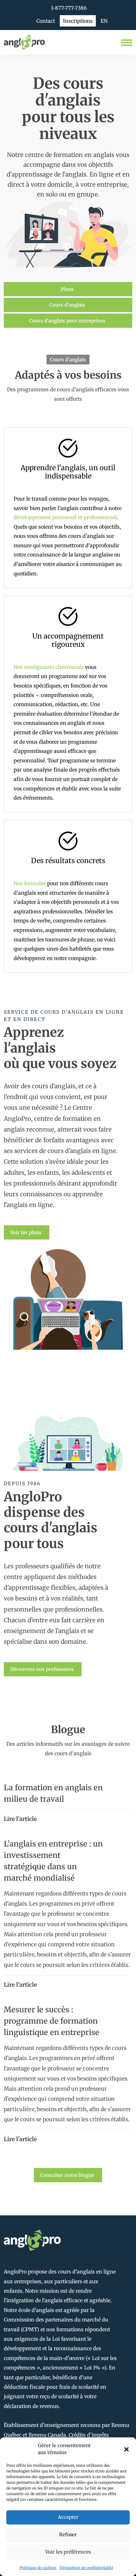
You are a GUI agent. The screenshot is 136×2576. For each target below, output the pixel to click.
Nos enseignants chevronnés (49, 667)
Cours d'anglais (67, 305)
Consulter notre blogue (67, 2175)
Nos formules (30, 883)
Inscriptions (78, 21)
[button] (127, 2449)
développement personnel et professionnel (65, 517)
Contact (46, 21)
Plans (67, 289)
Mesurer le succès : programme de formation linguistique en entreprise (52, 2021)
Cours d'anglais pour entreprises (67, 321)
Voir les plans (26, 1232)
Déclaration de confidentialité (86, 2568)
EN (104, 21)
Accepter (68, 2517)
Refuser (68, 2534)
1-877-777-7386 (69, 8)
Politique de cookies (38, 2568)
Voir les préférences (68, 2552)
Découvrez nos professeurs (42, 1669)
